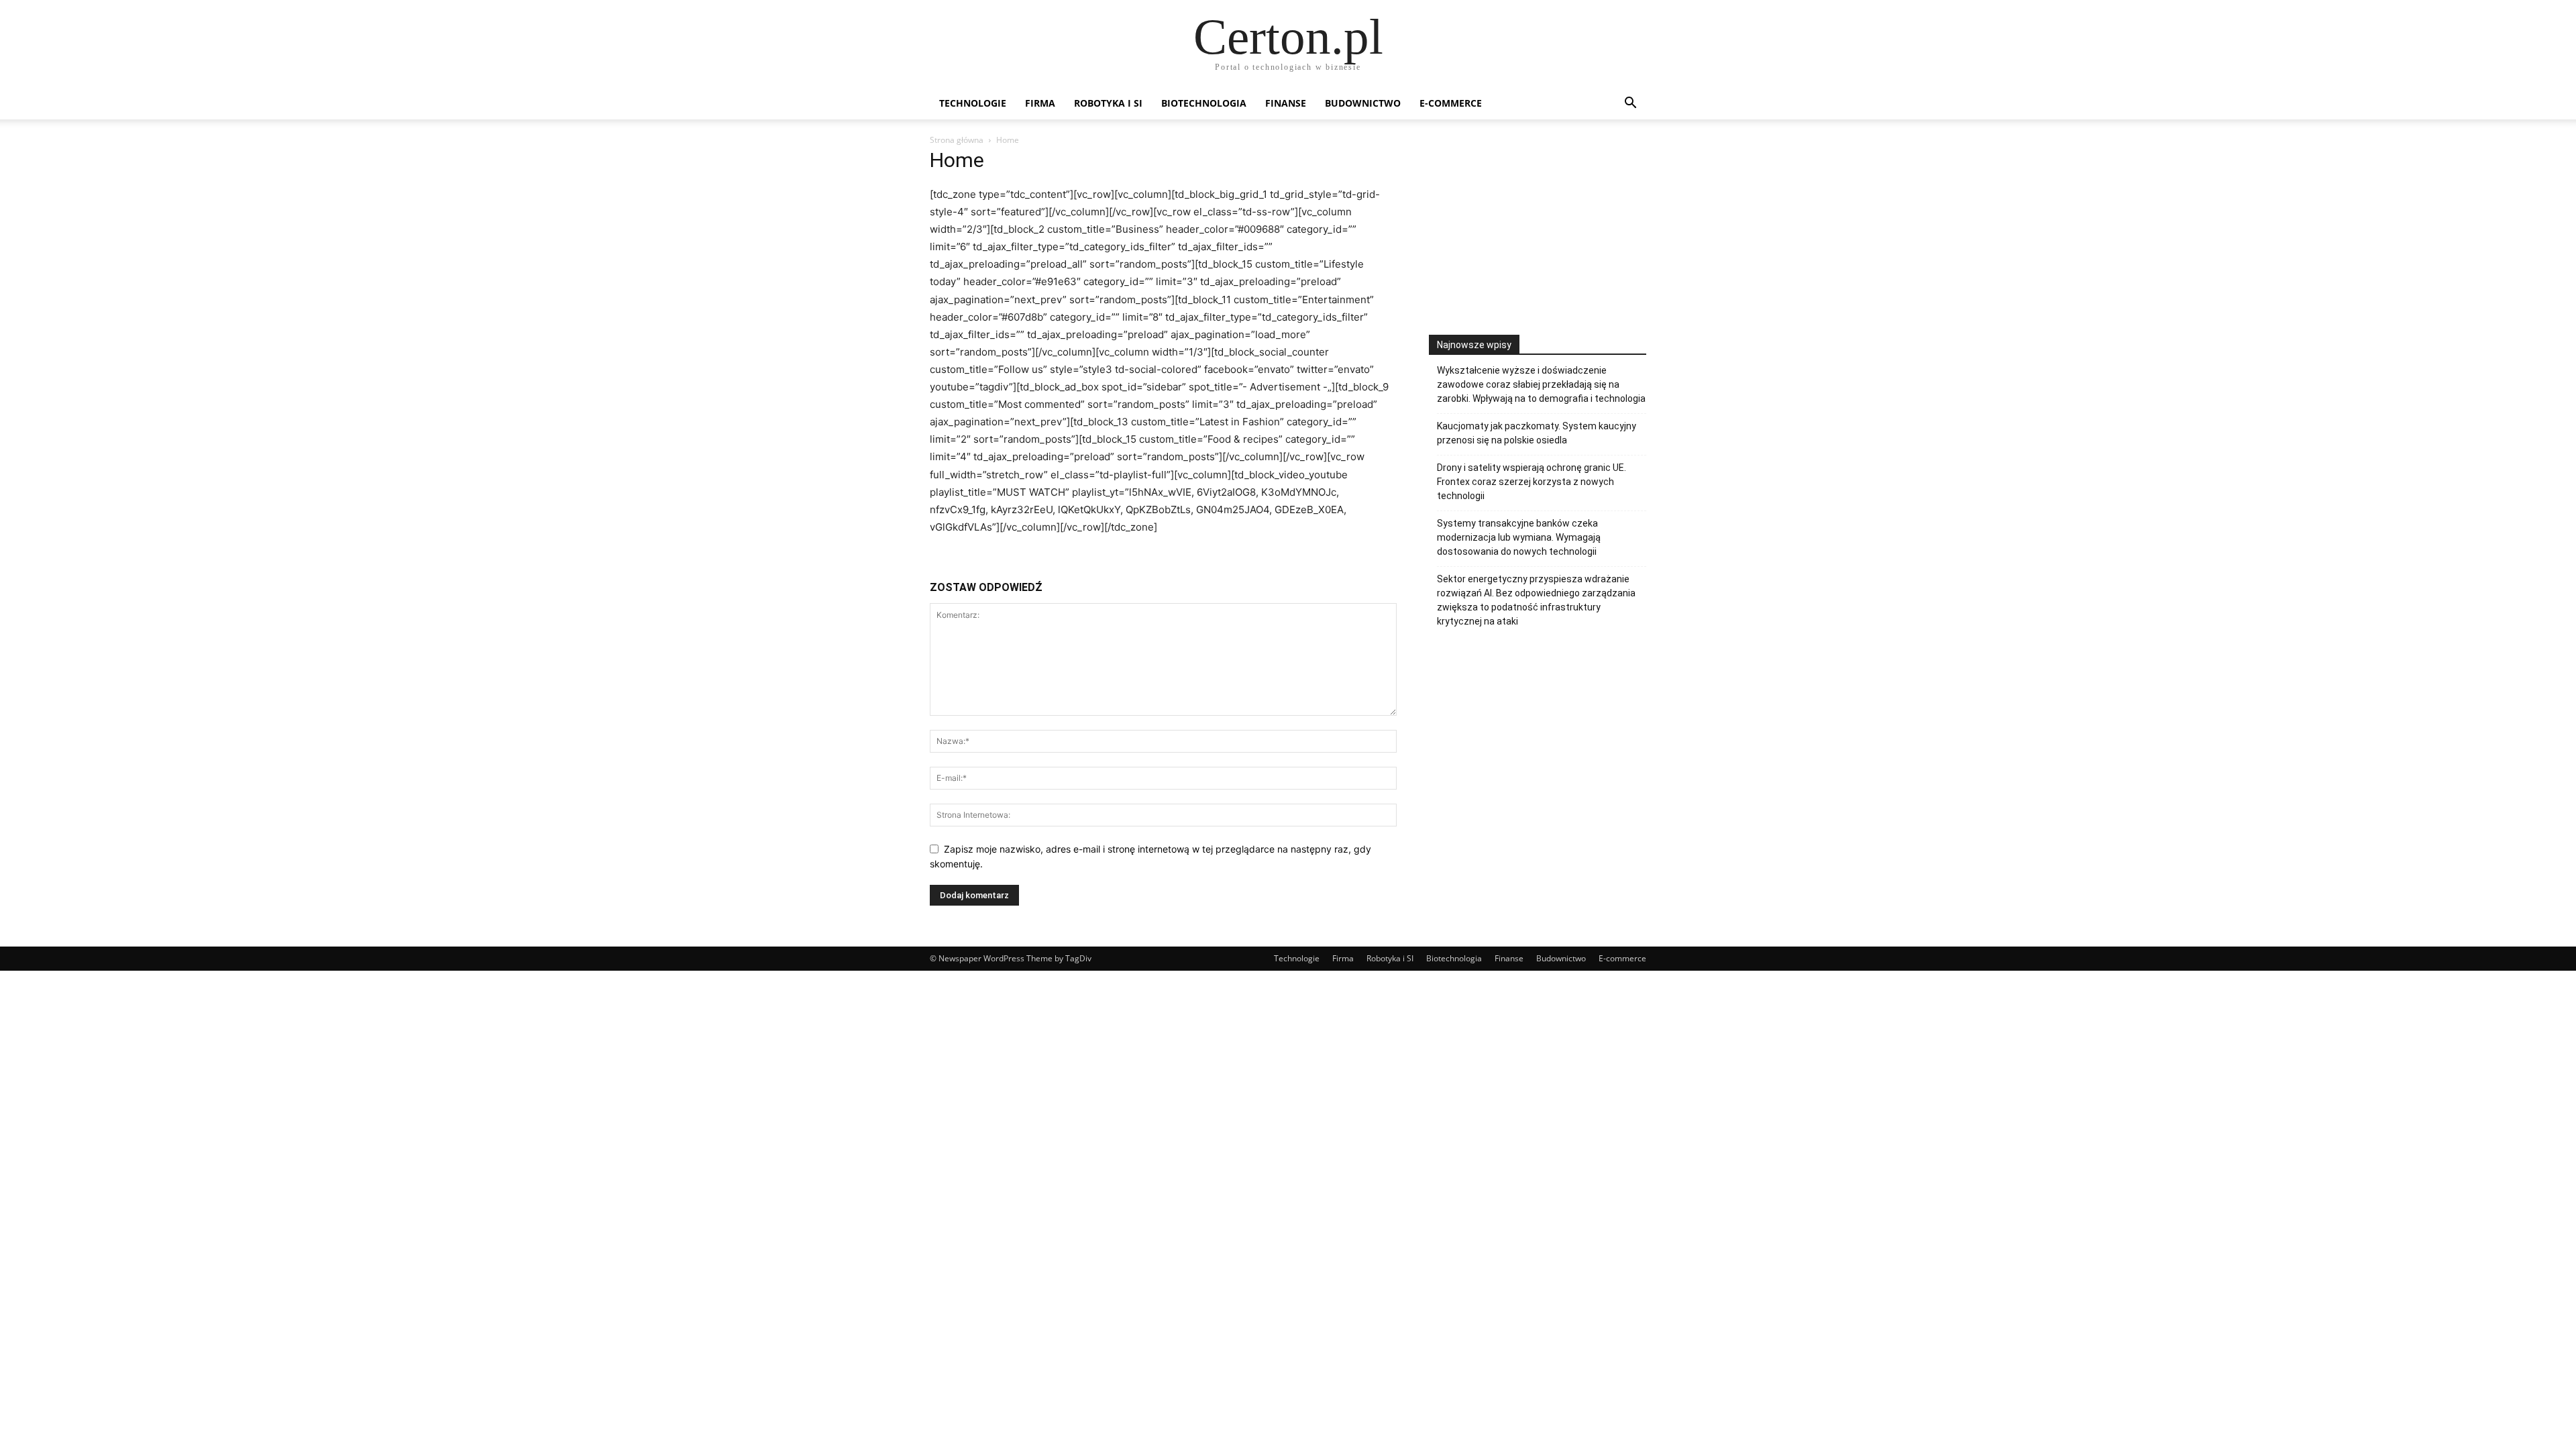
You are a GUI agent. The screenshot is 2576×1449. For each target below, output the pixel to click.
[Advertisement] (1538, 244)
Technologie (973, 103)
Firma (1040, 103)
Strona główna (957, 140)
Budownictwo (1363, 103)
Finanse (1286, 103)
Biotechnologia (1204, 103)
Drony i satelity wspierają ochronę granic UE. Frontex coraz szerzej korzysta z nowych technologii (1532, 482)
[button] (1630, 104)
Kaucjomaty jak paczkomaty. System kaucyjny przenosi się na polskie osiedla (1537, 433)
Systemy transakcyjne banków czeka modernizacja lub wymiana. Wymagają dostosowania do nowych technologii (1519, 537)
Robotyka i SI (1108, 103)
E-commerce (1451, 103)
